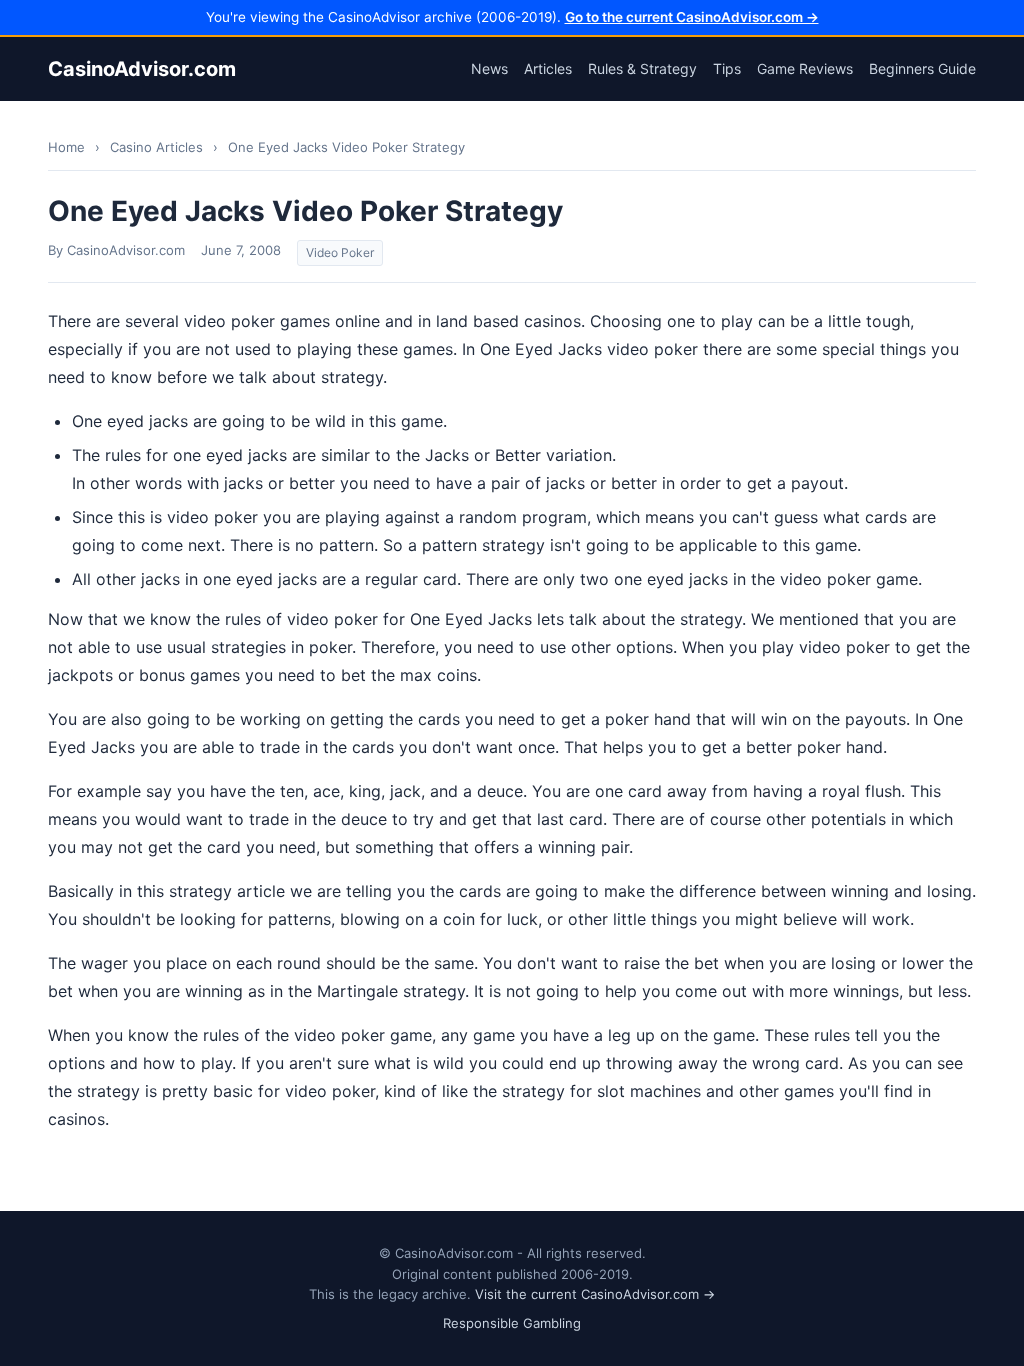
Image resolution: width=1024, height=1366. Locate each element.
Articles (548, 68)
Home (66, 147)
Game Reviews (805, 68)
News (489, 68)
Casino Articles (156, 147)
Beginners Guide (922, 68)
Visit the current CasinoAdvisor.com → (595, 1294)
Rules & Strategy (642, 68)
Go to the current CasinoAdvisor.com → (692, 17)
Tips (727, 68)
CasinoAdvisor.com (142, 69)
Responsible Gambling (512, 1323)
